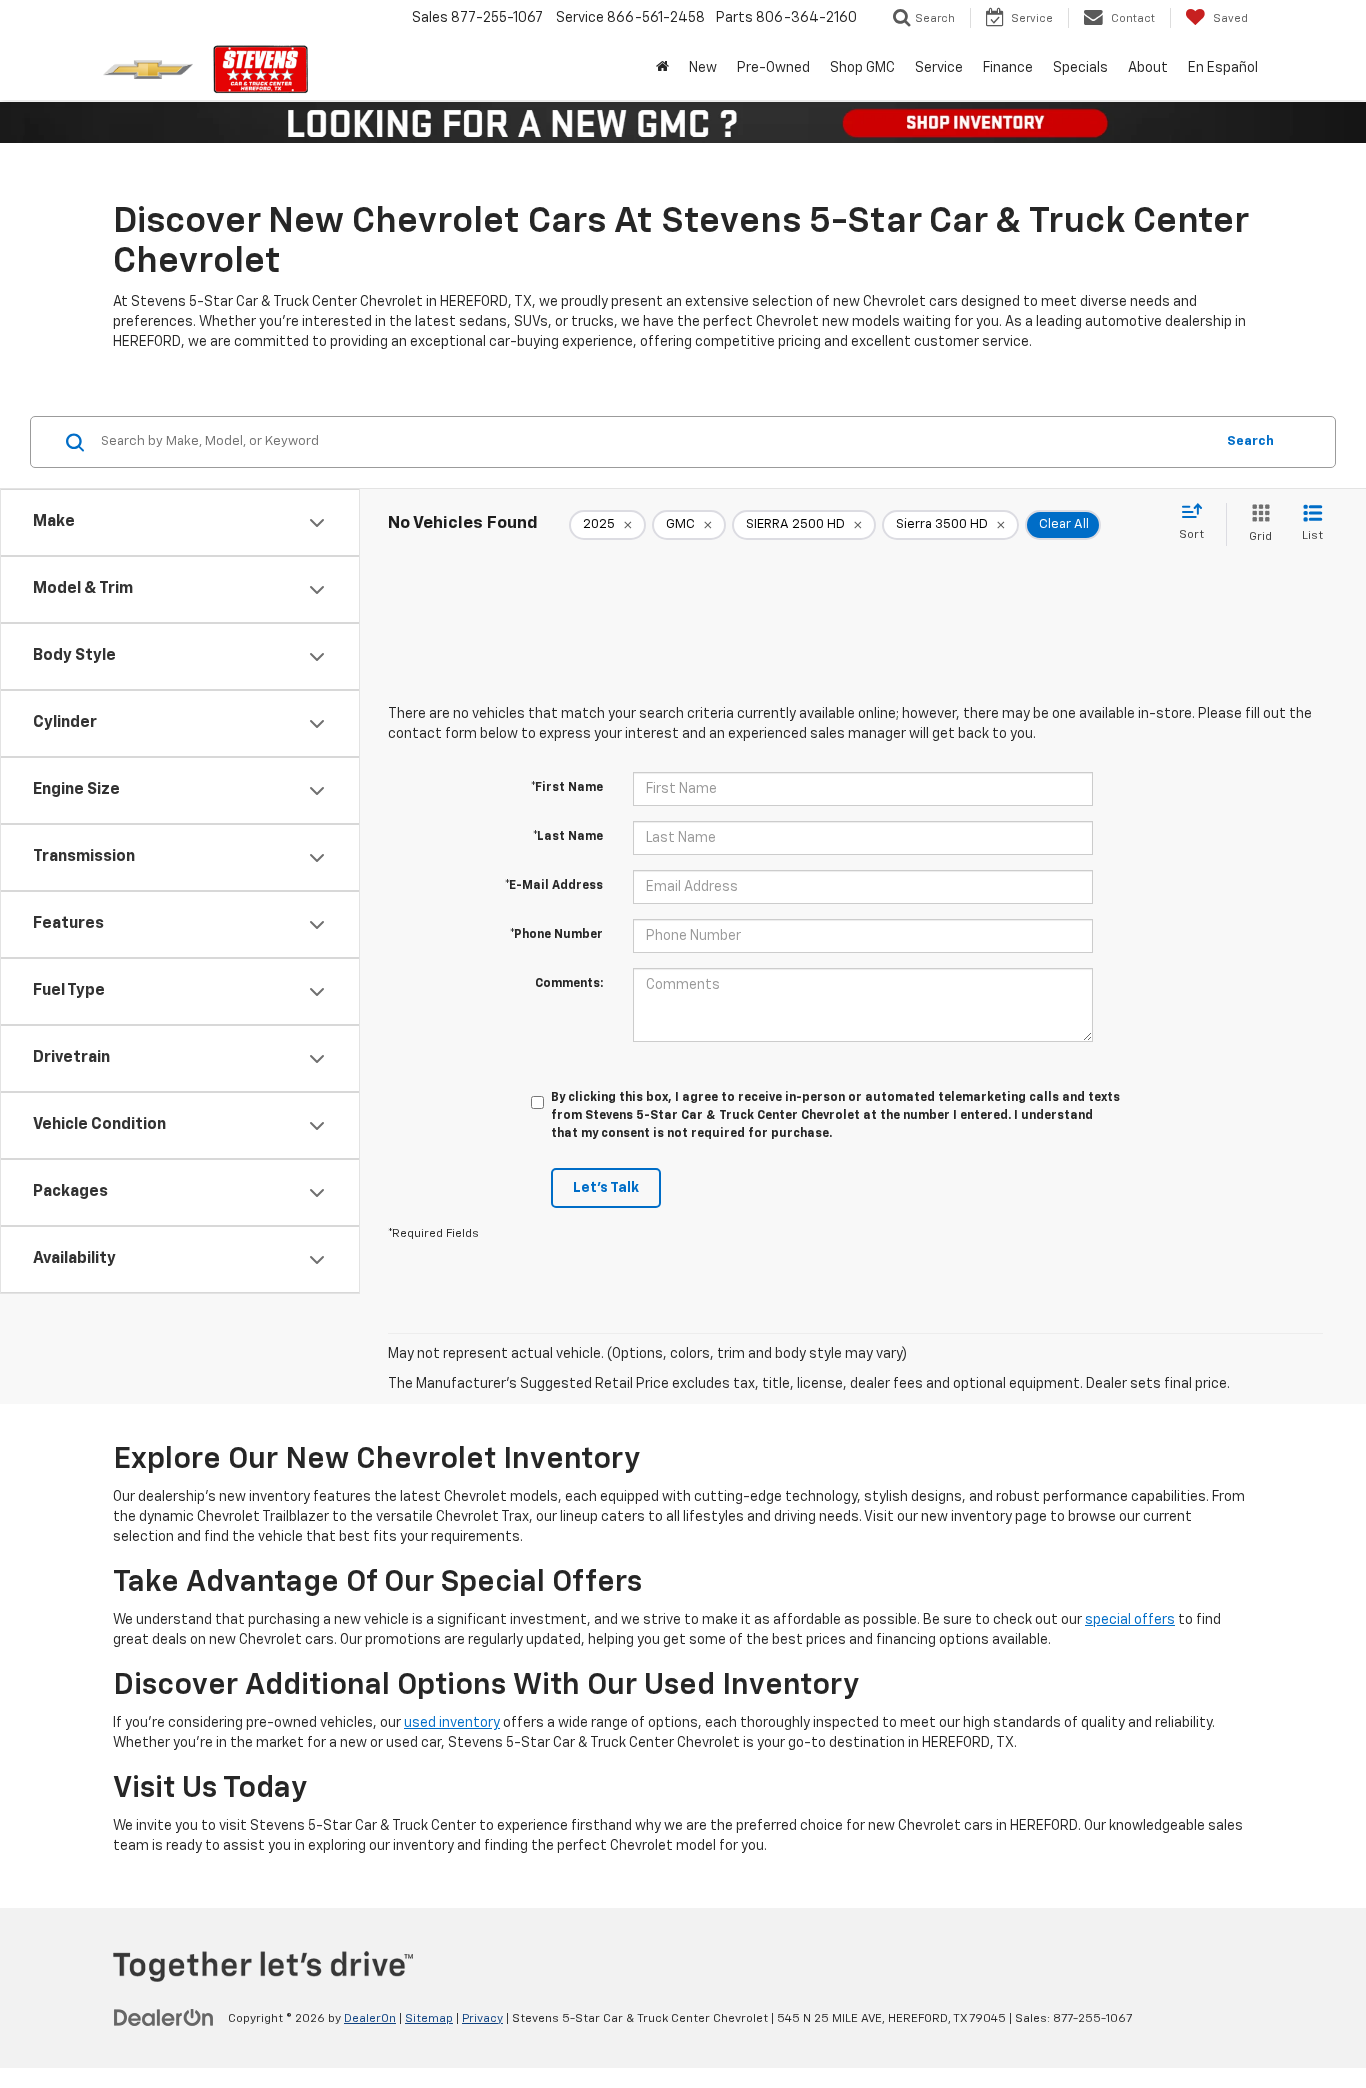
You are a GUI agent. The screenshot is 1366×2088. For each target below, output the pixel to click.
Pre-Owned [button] (773, 68)
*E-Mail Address (554, 886)
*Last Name (568, 837)
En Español (1223, 68)
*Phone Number (556, 935)
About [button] (1148, 68)
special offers (1130, 1620)
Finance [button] (1008, 68)
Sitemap (429, 2019)
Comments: (569, 984)
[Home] (662, 68)
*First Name (567, 788)
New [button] (703, 68)
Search (1250, 441)
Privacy (482, 2019)
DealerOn (370, 2019)
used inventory (452, 1723)
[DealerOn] (164, 2018)
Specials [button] (1080, 68)
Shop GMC (862, 68)
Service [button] (939, 68)
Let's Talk (606, 1188)
